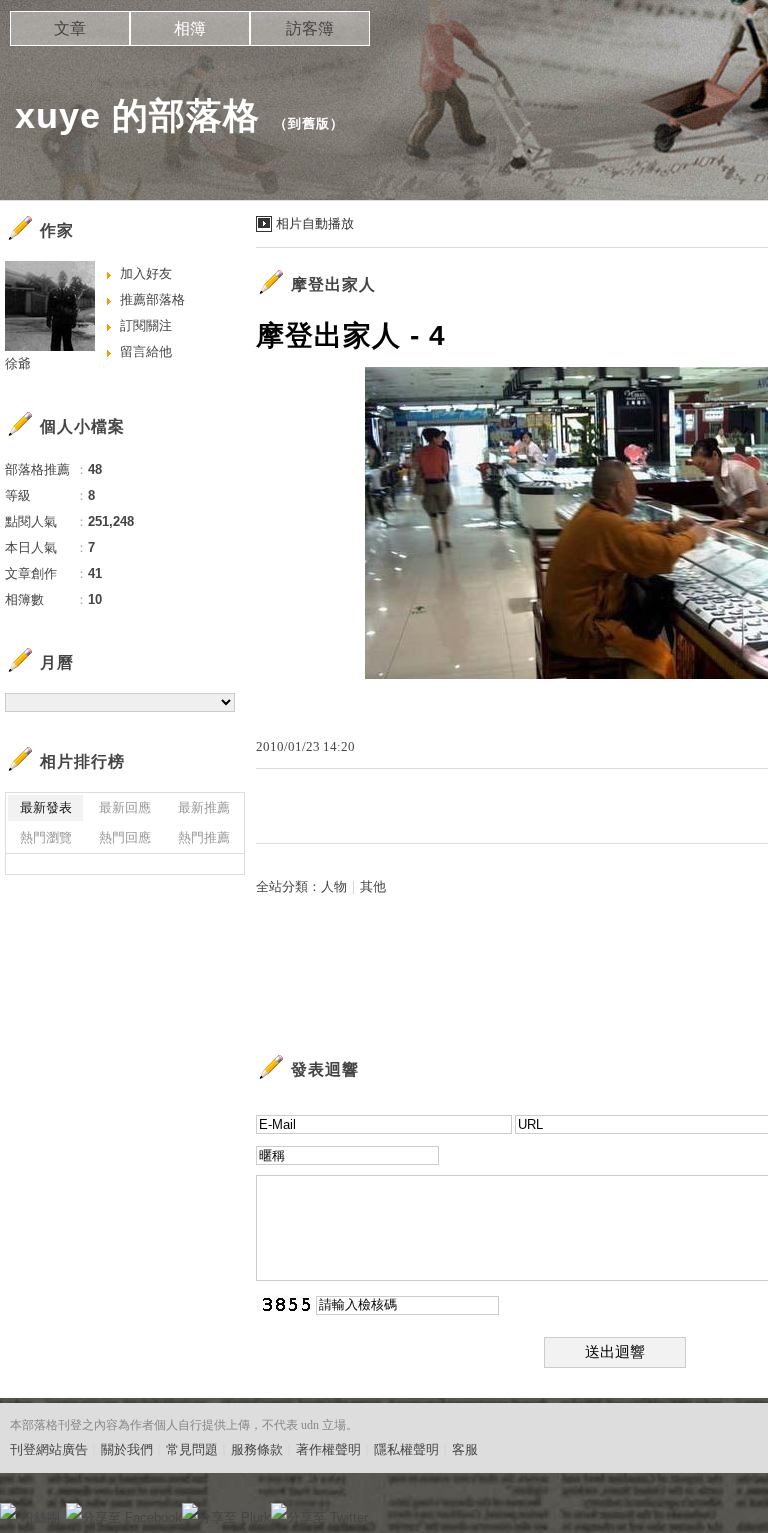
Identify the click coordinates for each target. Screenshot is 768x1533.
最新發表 (46, 807)
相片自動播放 (315, 223)
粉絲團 (40, 1517)
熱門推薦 (204, 837)
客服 (465, 1449)
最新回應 (125, 807)
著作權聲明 (328, 1449)
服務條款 (257, 1449)
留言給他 (146, 351)
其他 (373, 886)
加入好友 (146, 273)
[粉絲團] (8, 1511)
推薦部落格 (152, 299)
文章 (70, 28)
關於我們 (127, 1449)
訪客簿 (310, 28)
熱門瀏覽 (46, 837)
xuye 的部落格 (137, 115)
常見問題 (192, 1449)
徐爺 (18, 363)
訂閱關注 (146, 325)
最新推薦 (204, 807)
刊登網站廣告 (49, 1449)
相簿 (190, 28)
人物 (334, 886)
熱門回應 (125, 837)
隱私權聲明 (406, 1449)
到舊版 (309, 123)
